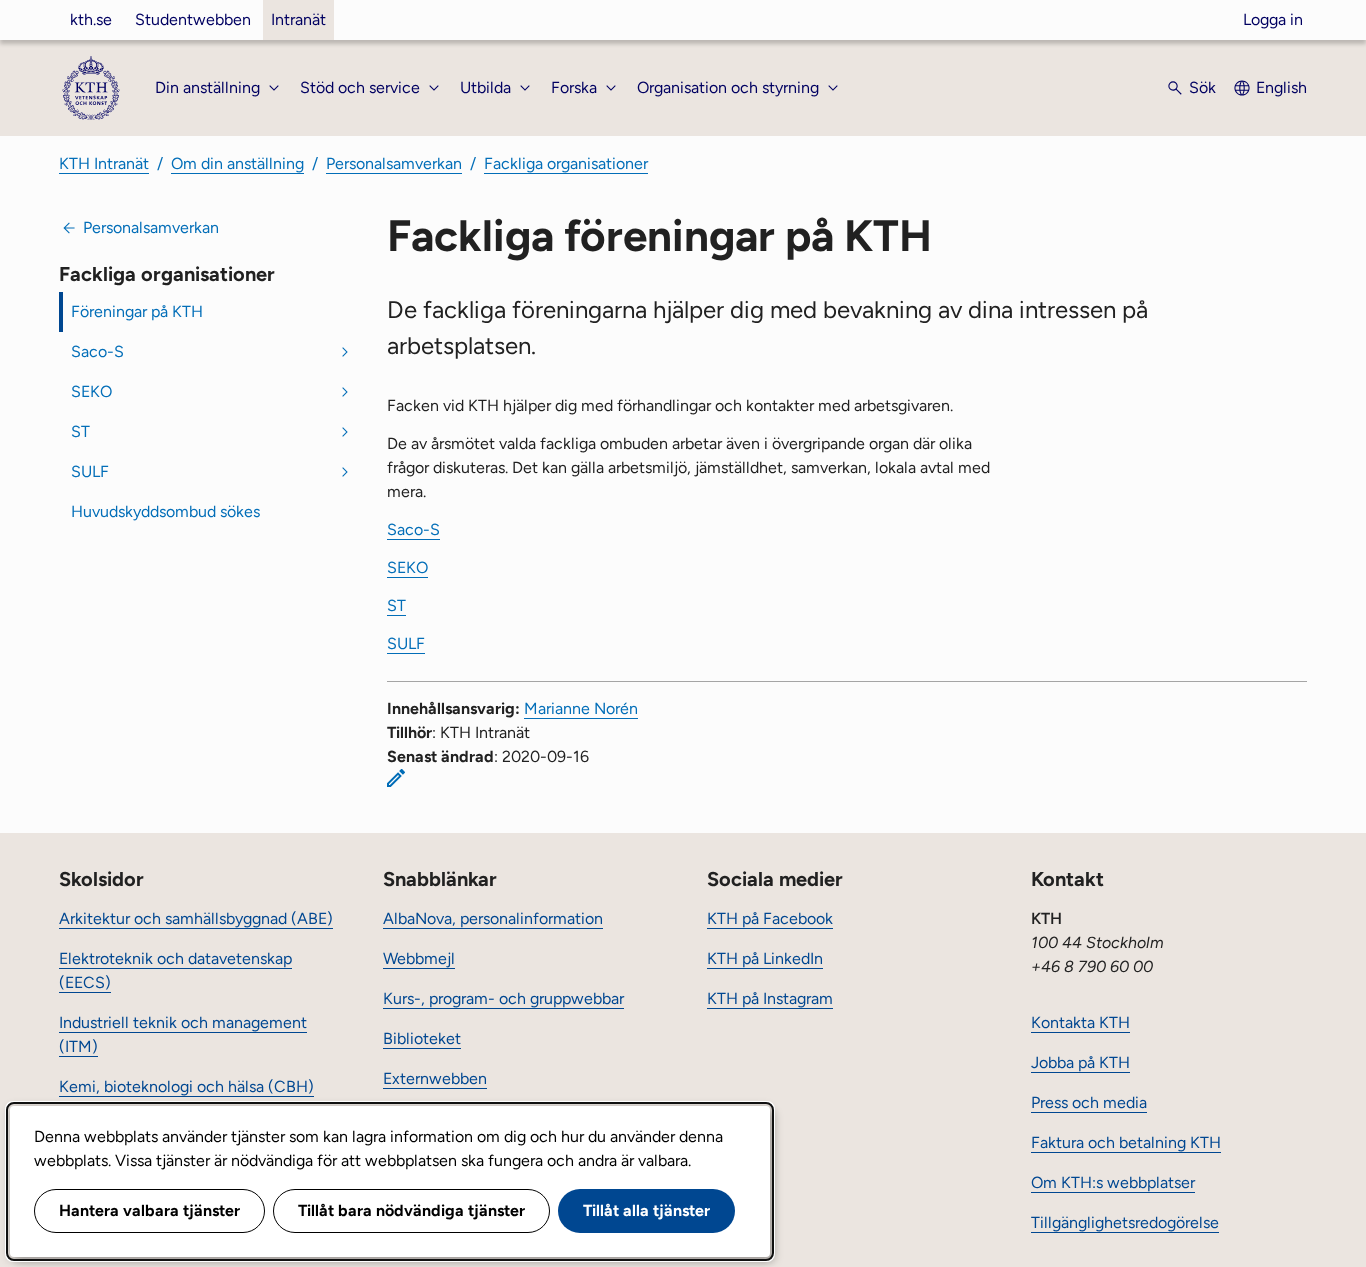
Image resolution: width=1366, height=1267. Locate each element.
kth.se (91, 19)
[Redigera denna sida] (396, 778)
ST (80, 431)
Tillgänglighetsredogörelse (1125, 1222)
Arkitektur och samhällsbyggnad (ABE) (196, 918)
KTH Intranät (104, 163)
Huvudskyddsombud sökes (165, 511)
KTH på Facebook (770, 918)
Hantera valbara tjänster (149, 1210)
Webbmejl (419, 958)
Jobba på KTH (1080, 1062)
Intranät (298, 19)
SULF (90, 471)
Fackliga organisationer (566, 163)
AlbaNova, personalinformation (493, 918)
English (1281, 87)
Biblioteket (422, 1038)
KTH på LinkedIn (765, 958)
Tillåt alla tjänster (646, 1210)
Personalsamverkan (394, 163)
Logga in (1273, 19)
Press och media (1089, 1102)
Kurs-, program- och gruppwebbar (503, 998)
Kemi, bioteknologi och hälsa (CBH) (186, 1086)
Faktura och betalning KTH (1126, 1142)
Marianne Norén (581, 708)
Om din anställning (237, 163)
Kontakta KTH (1080, 1022)
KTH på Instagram (770, 998)
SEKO (91, 391)
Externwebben (435, 1078)
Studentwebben (193, 19)
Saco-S (97, 351)
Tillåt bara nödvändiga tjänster (411, 1210)
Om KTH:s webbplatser (1113, 1182)
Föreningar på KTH (137, 311)
